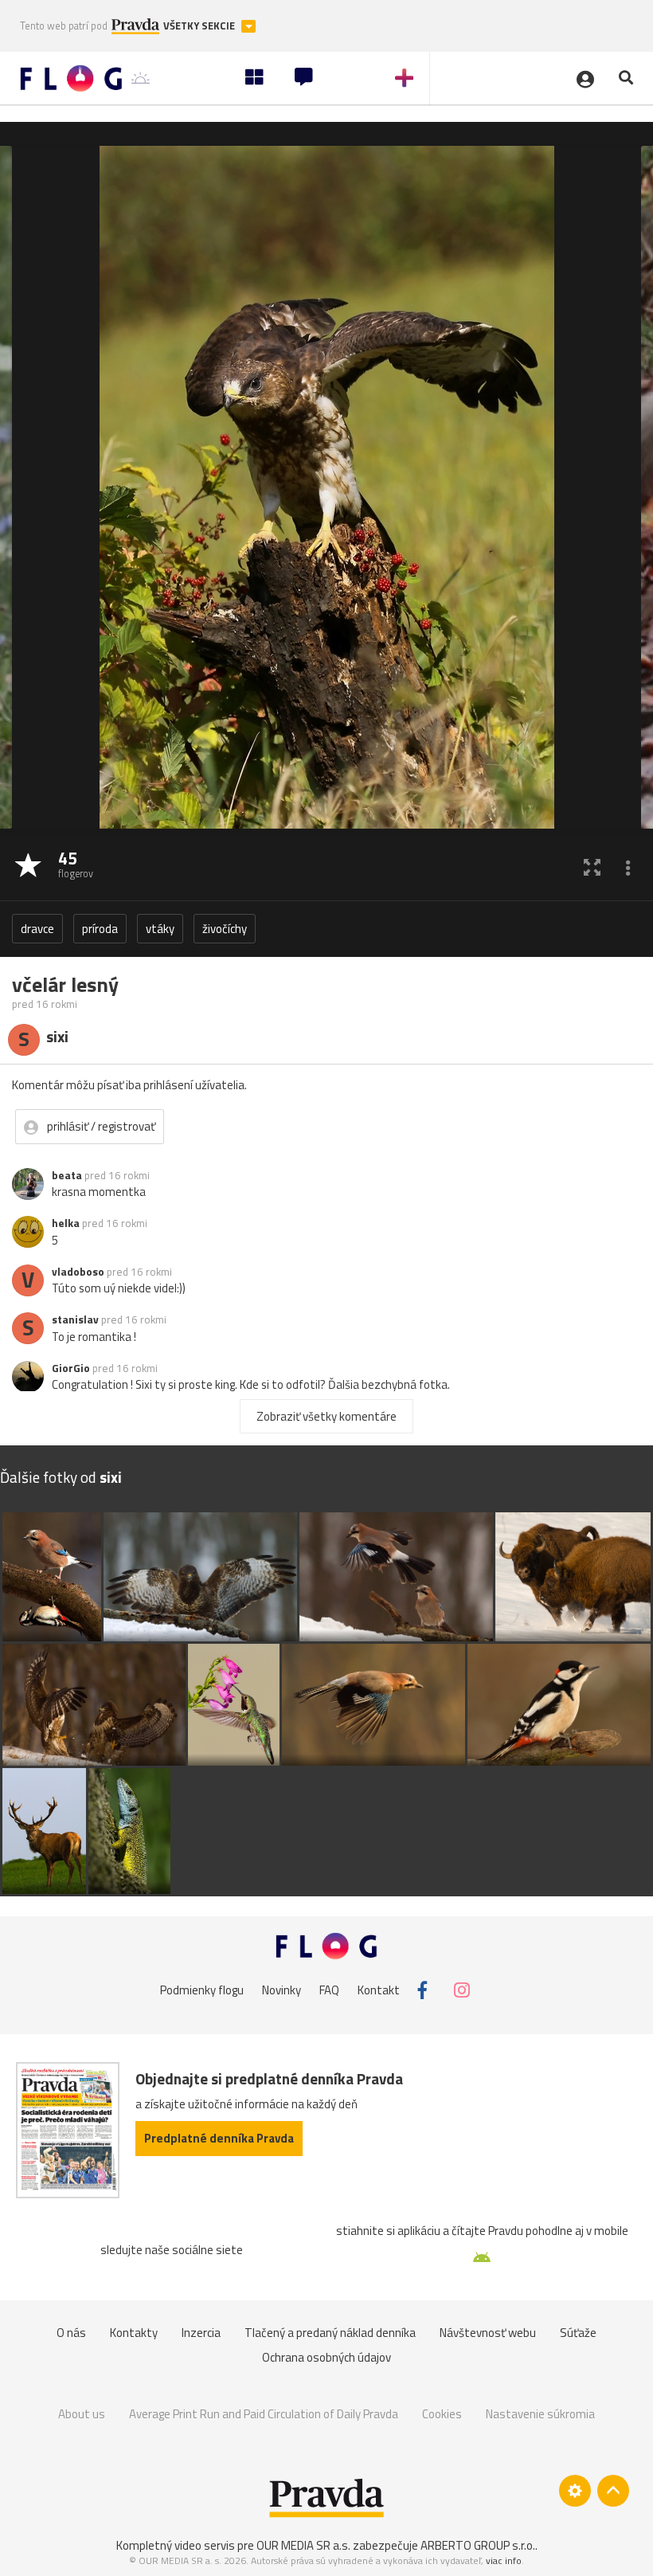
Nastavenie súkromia (540, 2414)
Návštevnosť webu (488, 2333)
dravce (37, 929)
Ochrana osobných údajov (326, 2357)
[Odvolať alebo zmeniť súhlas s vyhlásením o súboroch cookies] (575, 2491)
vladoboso (78, 1272)
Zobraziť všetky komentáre (326, 1416)
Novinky (282, 1990)
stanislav (75, 1319)
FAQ (329, 1990)
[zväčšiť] (592, 867)
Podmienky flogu (202, 1990)
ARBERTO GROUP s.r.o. (478, 2545)
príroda (100, 929)
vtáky (160, 929)
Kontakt (379, 1990)
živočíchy (225, 929)
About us (82, 2414)
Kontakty (134, 2333)
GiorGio (71, 1368)
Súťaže (578, 2333)
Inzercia (201, 2333)
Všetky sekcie (200, 26)
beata (67, 1175)
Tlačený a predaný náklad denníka (330, 2333)
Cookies (442, 2414)
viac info (504, 2560)
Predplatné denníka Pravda (219, 2138)
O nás (71, 2333)
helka (66, 1223)
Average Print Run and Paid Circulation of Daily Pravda (264, 2414)
